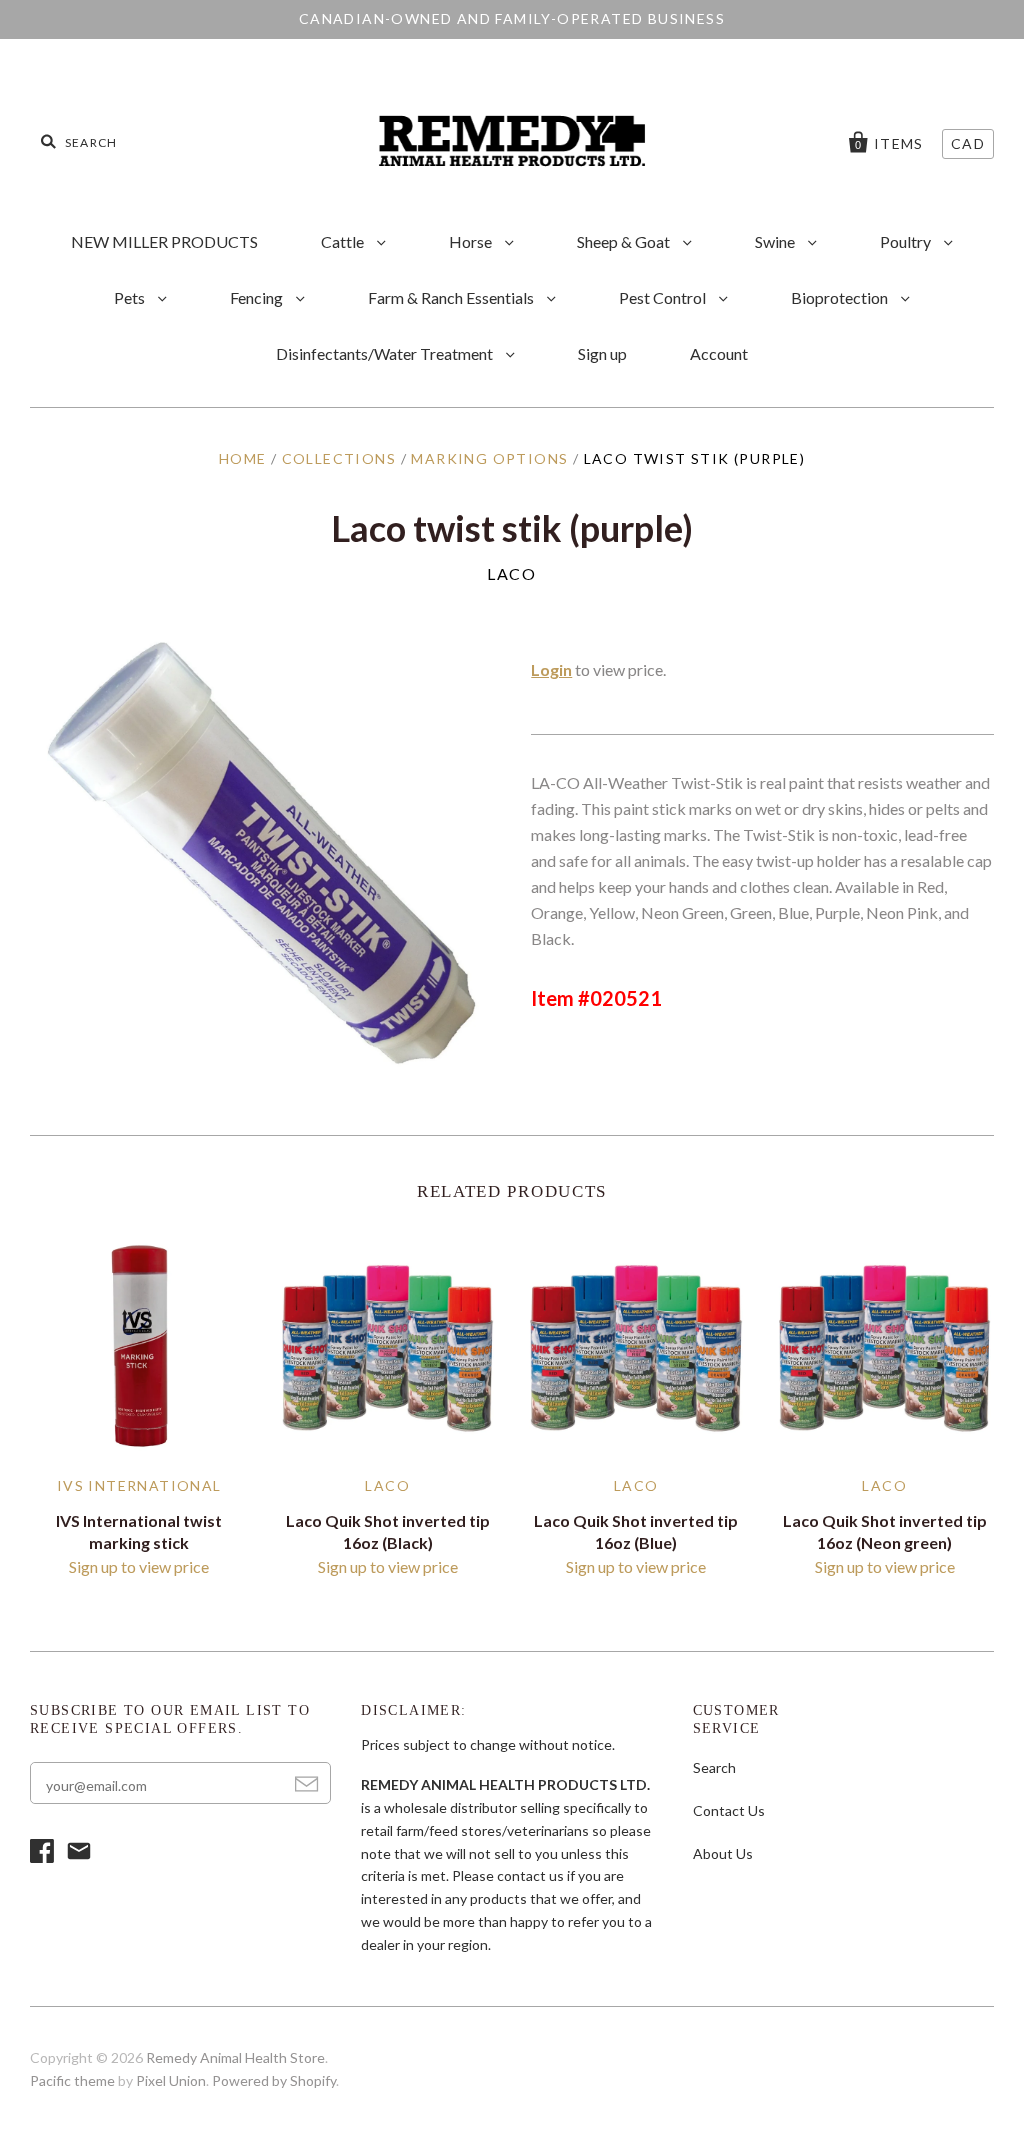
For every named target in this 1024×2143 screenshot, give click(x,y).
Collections (339, 458)
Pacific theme (72, 2080)
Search (714, 1767)
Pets (131, 297)
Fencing (258, 297)
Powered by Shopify (274, 2080)
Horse (472, 241)
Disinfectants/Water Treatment (386, 353)
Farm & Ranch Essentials (452, 297)
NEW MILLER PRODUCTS (164, 241)
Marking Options (489, 458)
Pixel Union (171, 2080)
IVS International (139, 1485)
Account (719, 353)
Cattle (344, 241)
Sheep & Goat (625, 241)
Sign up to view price (139, 1566)
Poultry (907, 241)
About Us (723, 1853)
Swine (776, 241)
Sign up (602, 353)
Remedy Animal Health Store (235, 2057)
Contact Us (729, 1810)
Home (243, 458)
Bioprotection (841, 297)
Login (551, 669)
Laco (511, 573)
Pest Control (664, 297)
